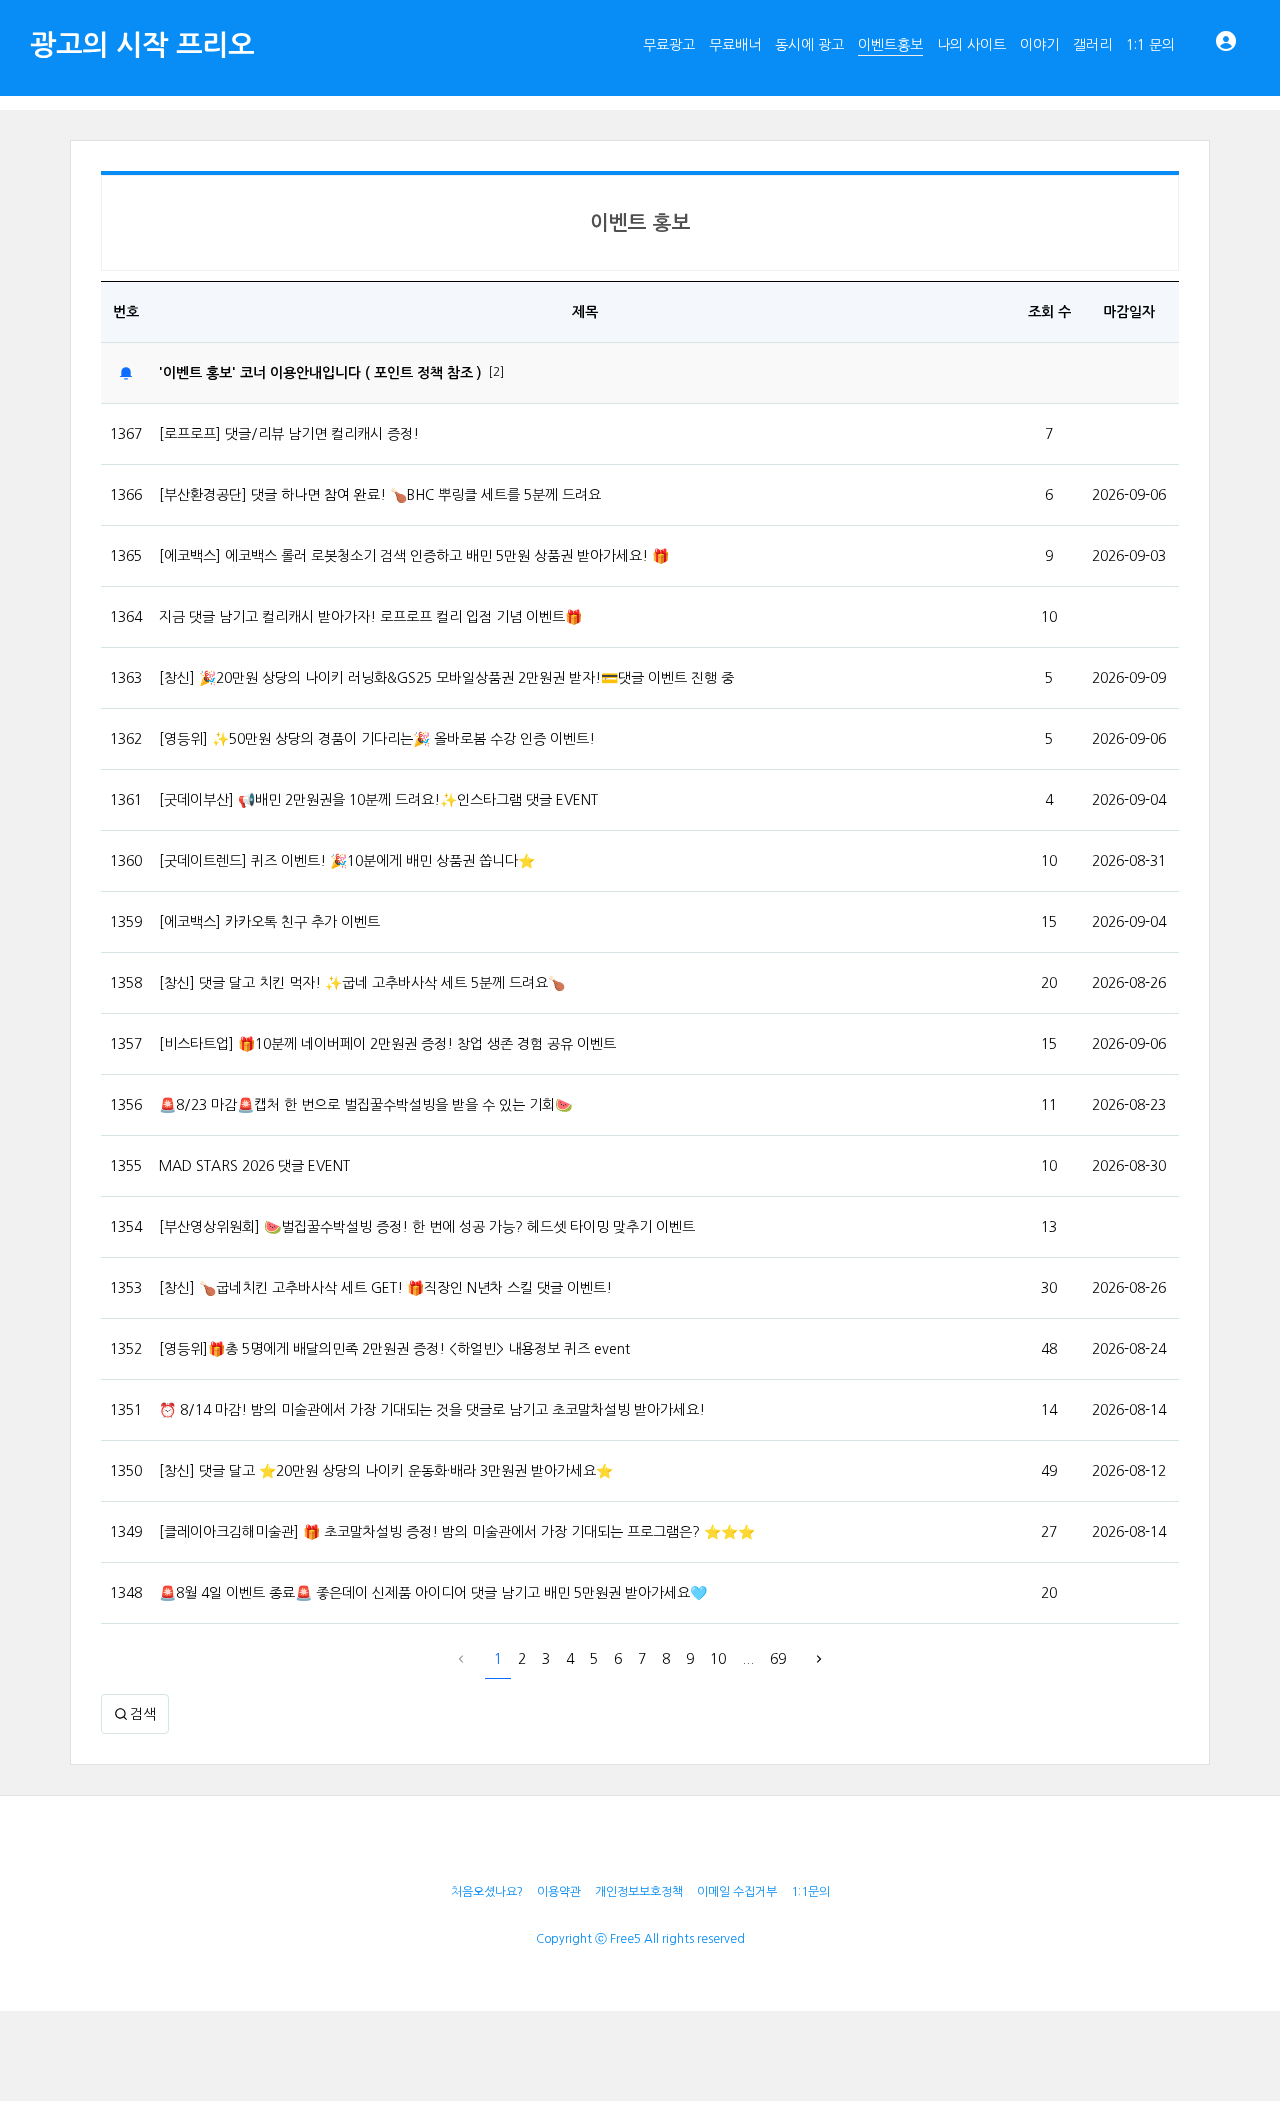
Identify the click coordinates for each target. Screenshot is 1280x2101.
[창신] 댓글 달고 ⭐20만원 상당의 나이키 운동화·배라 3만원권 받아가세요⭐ (386, 1471)
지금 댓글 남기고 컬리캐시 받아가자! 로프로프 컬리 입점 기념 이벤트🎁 (370, 617)
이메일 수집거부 (737, 1892)
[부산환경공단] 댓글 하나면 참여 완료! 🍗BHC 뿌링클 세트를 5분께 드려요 (380, 495)
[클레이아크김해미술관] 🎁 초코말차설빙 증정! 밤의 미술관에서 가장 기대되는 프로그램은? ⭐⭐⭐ (457, 1532)
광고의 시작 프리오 (142, 45)
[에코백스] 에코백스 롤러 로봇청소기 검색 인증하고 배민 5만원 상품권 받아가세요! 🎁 (414, 556)
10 (718, 1659)
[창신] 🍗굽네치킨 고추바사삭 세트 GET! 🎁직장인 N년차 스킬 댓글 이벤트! (385, 1288)
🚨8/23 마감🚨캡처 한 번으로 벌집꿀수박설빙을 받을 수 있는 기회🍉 (365, 1105)
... (748, 1659)
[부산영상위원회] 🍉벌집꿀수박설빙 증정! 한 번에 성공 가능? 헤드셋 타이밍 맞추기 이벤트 (427, 1227)
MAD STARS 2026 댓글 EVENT (254, 1166)
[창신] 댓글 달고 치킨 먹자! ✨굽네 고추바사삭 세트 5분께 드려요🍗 (362, 983)
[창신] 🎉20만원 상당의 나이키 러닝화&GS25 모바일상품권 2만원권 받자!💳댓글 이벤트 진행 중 (446, 678)
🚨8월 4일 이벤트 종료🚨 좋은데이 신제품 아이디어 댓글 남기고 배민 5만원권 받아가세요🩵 (433, 1593)
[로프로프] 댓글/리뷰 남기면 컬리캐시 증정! (289, 434)
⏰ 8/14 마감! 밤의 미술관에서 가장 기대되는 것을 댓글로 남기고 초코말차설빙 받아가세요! (432, 1410)
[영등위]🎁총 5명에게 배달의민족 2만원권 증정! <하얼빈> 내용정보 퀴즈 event (394, 1349)
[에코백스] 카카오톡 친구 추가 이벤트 (269, 922)
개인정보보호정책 (639, 1892)
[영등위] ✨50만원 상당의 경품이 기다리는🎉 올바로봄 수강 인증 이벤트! (377, 739)
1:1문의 (810, 1892)
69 (778, 1659)
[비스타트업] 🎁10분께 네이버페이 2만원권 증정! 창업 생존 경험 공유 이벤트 (387, 1044)
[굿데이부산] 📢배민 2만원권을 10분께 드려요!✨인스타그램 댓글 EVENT (378, 800)
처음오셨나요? (487, 1892)
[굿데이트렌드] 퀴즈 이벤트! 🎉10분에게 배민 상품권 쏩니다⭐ (347, 861)
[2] (496, 372)
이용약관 (559, 1892)
